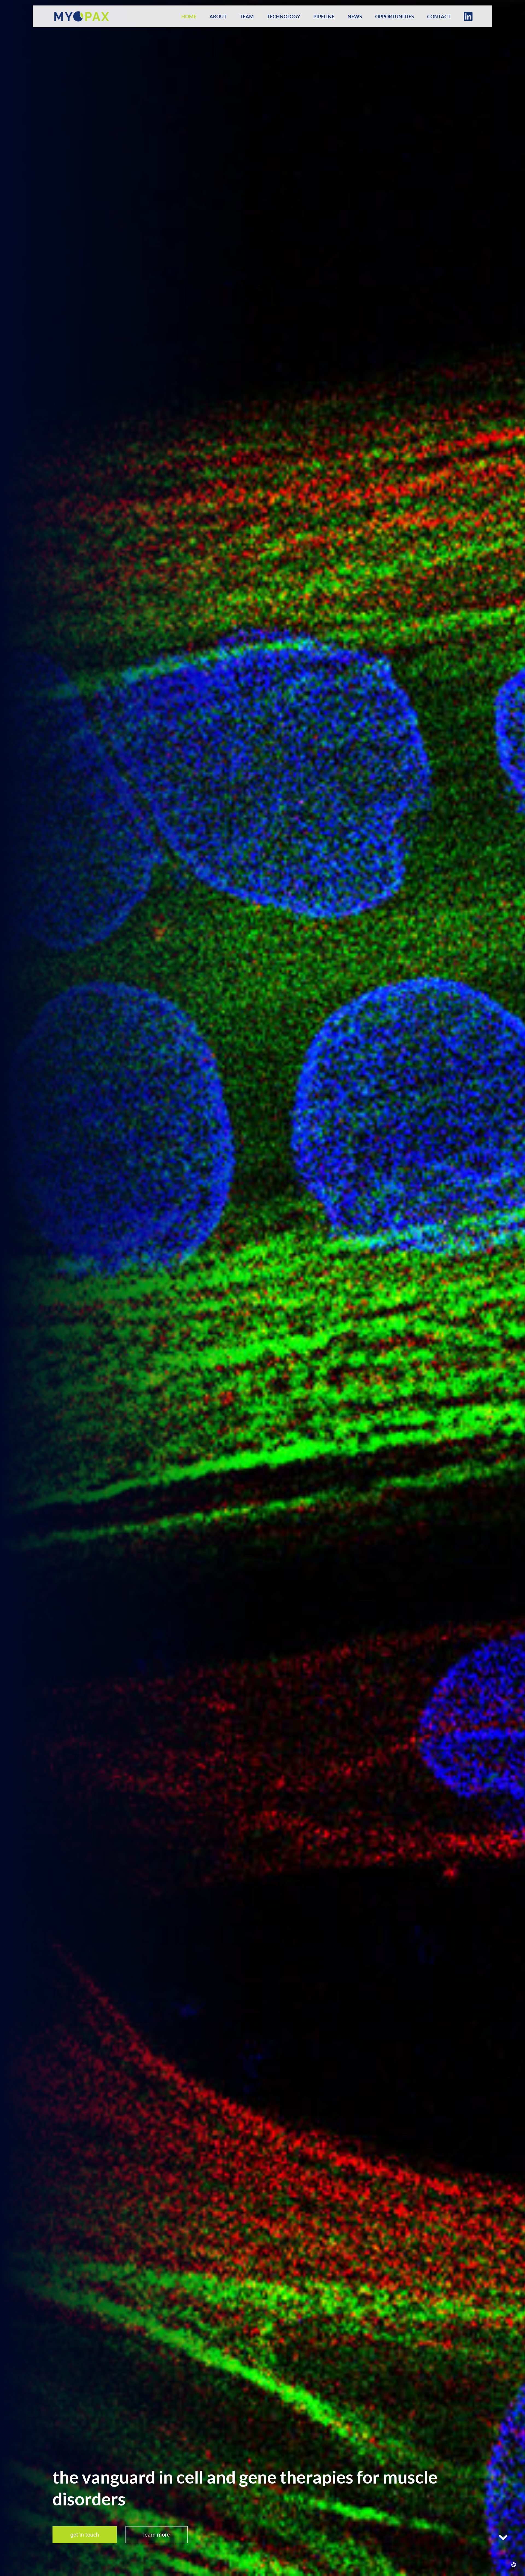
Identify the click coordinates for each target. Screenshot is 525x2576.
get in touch (85, 2535)
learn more (157, 2535)
